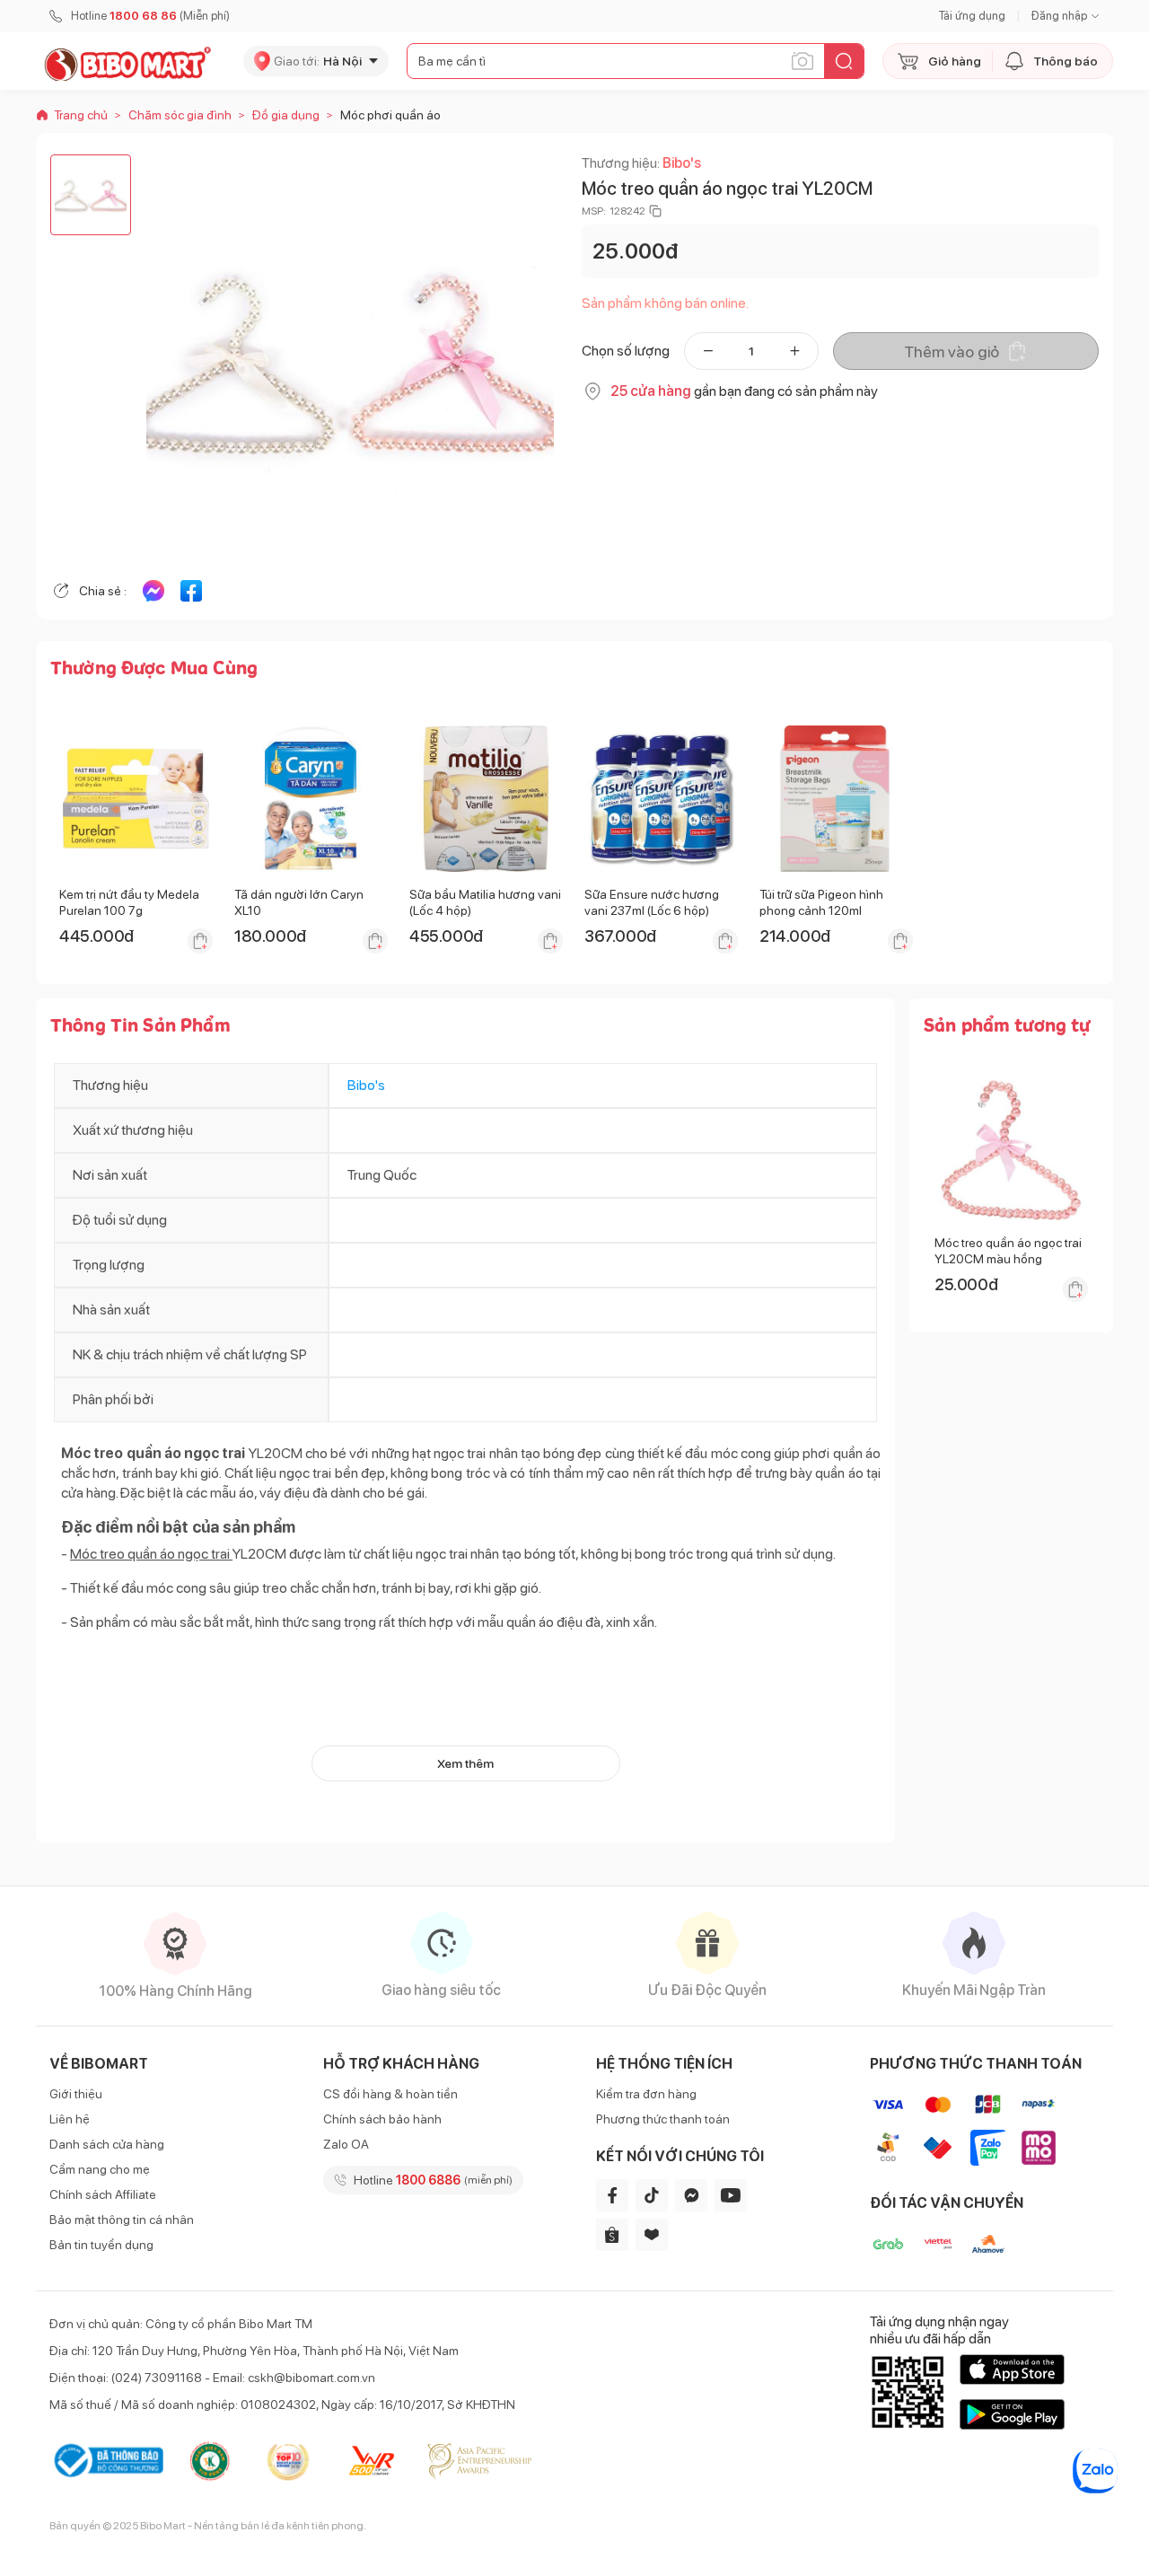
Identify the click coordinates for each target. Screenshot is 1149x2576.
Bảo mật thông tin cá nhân (122, 2220)
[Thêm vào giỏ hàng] (200, 941)
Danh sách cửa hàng (107, 2144)
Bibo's (682, 163)
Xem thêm (465, 1763)
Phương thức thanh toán (663, 2119)
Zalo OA (346, 2144)
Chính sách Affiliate (103, 2194)
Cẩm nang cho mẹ (100, 2169)
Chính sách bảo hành (382, 2119)
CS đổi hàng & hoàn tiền (390, 2094)
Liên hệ (70, 2119)
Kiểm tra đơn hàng (646, 2094)
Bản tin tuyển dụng (101, 2245)
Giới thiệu (76, 2094)
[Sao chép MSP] (655, 211)
